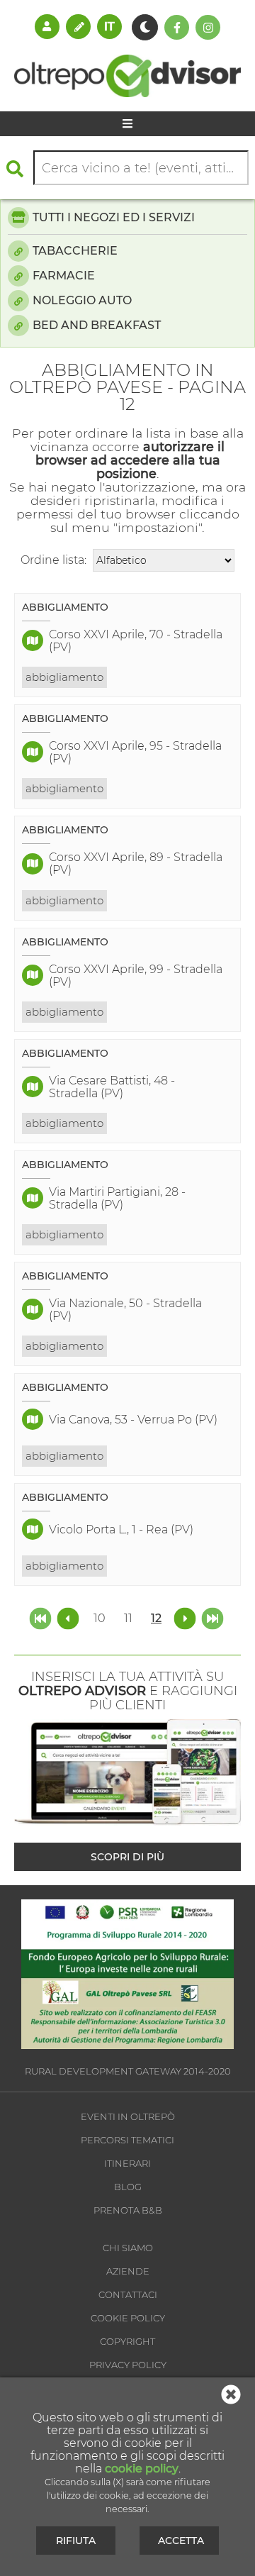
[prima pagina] (42, 1617)
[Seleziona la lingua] (109, 26)
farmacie (64, 276)
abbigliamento (64, 677)
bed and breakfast (97, 325)
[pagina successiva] (185, 1617)
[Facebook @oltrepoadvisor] (177, 27)
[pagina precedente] (69, 1617)
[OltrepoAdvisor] (127, 93)
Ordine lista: (53, 560)
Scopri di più (127, 1857)
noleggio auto (82, 300)
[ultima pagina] (212, 1617)
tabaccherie (75, 251)
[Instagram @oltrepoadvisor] (208, 27)
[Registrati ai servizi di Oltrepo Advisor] (78, 26)
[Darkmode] (145, 27)
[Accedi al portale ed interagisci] (47, 26)
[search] (18, 168)
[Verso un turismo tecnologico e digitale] (127, 2045)
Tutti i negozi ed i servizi (114, 217)
